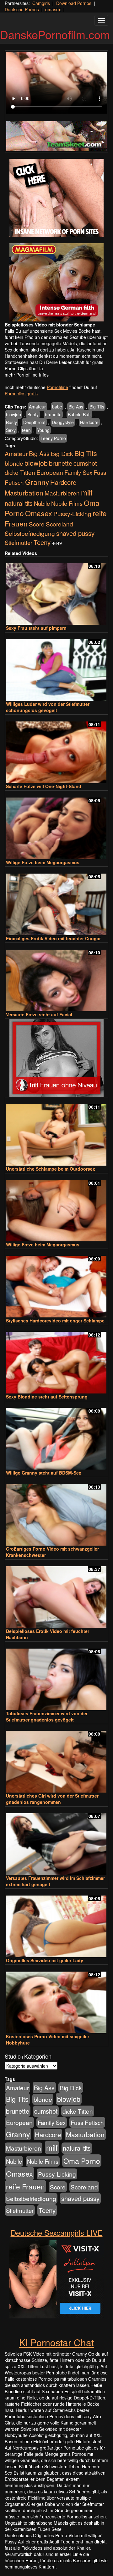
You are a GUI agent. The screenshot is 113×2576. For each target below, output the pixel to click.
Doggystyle (63, 422)
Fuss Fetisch (87, 2122)
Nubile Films (67, 503)
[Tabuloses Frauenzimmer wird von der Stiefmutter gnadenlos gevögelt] (56, 1677)
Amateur (37, 407)
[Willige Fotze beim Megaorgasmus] (56, 826)
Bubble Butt (79, 414)
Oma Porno (82, 2161)
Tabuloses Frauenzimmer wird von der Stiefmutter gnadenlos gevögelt (47, 1716)
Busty (11, 422)
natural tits (19, 503)
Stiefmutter (19, 542)
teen (26, 430)
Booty (33, 414)
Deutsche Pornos (22, 9)
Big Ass (76, 407)
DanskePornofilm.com (55, 34)
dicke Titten (20, 472)
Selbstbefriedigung (30, 533)
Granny (37, 482)
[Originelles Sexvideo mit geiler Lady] (56, 1924)
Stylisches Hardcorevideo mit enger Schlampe (55, 1321)
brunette (53, 414)
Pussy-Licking (72, 513)
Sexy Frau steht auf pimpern (36, 628)
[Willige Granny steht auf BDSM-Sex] (56, 1436)
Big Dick (62, 453)
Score (37, 524)
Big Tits (97, 407)
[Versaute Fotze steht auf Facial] (56, 978)
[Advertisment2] (56, 282)
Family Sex (78, 472)
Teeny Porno (53, 438)
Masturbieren (62, 493)
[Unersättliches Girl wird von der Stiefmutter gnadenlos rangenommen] (56, 1759)
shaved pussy (75, 533)
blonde (14, 463)
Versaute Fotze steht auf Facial (39, 1014)
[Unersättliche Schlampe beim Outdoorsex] (56, 1132)
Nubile (42, 503)
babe (57, 407)
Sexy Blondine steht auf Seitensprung (47, 1397)
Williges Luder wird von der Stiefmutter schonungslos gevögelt (48, 707)
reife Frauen (25, 2186)
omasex (53, 9)
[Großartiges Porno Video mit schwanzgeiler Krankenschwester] (56, 1512)
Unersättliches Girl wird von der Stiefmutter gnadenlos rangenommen (52, 1799)
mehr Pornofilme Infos (27, 375)
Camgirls (41, 3)
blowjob (13, 414)
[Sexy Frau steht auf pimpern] (56, 591)
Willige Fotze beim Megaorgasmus (43, 862)
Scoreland (59, 524)
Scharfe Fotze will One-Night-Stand (44, 786)
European (50, 472)
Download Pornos (74, 3)
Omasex (39, 513)
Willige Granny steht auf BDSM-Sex (44, 1473)
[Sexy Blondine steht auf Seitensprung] (56, 1360)
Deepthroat (34, 422)
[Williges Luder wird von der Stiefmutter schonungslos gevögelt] (56, 667)
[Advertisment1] (56, 198)
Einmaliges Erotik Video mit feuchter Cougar (53, 938)
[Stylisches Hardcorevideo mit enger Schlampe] (56, 1284)
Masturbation (24, 493)
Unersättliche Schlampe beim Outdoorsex (51, 1169)
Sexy (11, 430)
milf (87, 492)
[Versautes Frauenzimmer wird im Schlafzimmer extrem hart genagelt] (56, 1841)
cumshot (85, 463)
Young (43, 430)
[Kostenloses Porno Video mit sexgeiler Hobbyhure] (56, 2000)
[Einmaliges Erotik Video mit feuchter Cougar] (56, 902)
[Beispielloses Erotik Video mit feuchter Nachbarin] (56, 1594)
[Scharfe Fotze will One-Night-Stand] (56, 749)
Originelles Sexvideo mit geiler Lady (45, 1960)
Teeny (42, 542)
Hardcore (89, 422)
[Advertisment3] (56, 1058)
